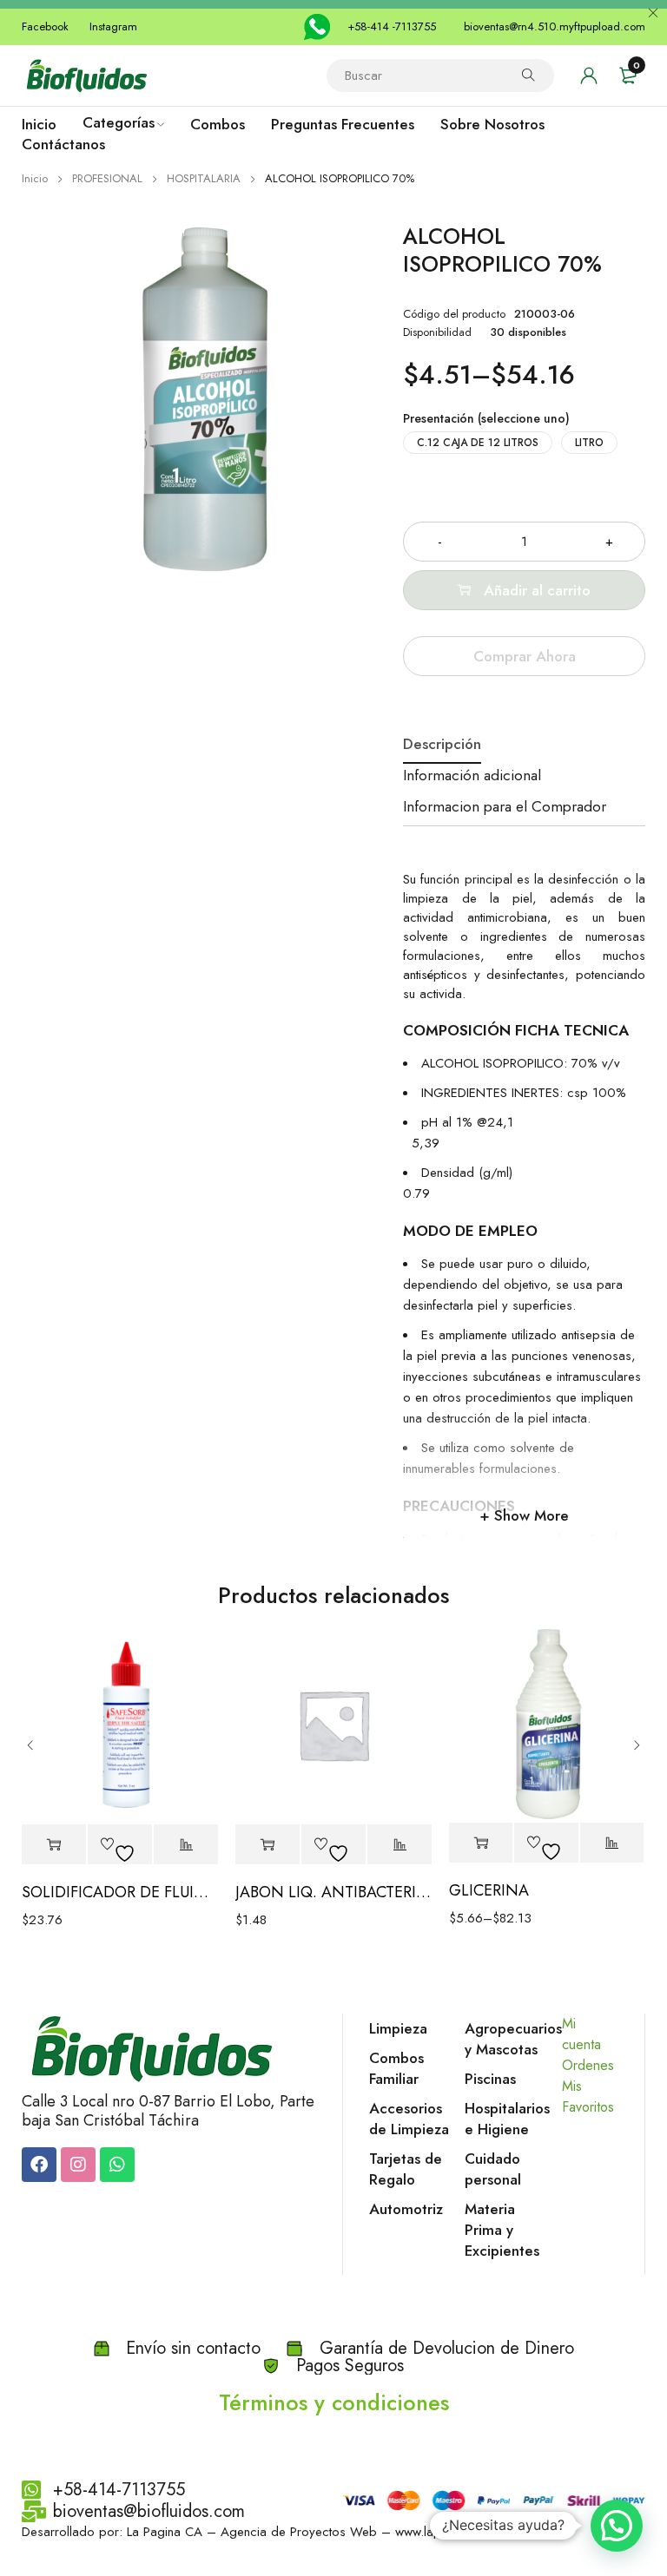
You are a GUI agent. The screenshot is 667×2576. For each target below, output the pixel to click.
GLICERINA (489, 1890)
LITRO (589, 443)
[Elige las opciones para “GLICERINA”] (481, 1843)
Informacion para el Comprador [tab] (505, 806)
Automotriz (406, 2209)
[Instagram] (78, 2165)
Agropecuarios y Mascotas (513, 2039)
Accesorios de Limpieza (409, 2119)
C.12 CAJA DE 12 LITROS (478, 443)
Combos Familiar (396, 2068)
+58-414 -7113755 (392, 26)
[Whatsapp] (117, 2165)
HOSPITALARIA (204, 178)
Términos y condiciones (334, 2402)
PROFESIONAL (107, 178)
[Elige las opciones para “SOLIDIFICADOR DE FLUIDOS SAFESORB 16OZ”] (54, 1845)
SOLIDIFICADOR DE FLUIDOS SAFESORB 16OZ (120, 1892)
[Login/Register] (589, 76)
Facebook (45, 26)
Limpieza (398, 2028)
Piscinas (490, 2079)
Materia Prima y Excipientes (502, 2230)
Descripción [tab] (442, 744)
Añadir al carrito (537, 590)
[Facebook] (39, 2165)
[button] (617, 2526)
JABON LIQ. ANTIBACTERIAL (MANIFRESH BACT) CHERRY (333, 1892)
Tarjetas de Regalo (406, 2169)
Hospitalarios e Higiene (507, 2119)
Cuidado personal (493, 2169)
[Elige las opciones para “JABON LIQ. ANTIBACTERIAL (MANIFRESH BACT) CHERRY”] (267, 1845)
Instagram (113, 26)
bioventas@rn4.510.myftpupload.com (555, 26)
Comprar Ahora (525, 656)
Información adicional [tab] (472, 775)
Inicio (35, 178)
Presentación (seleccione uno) (486, 418)
